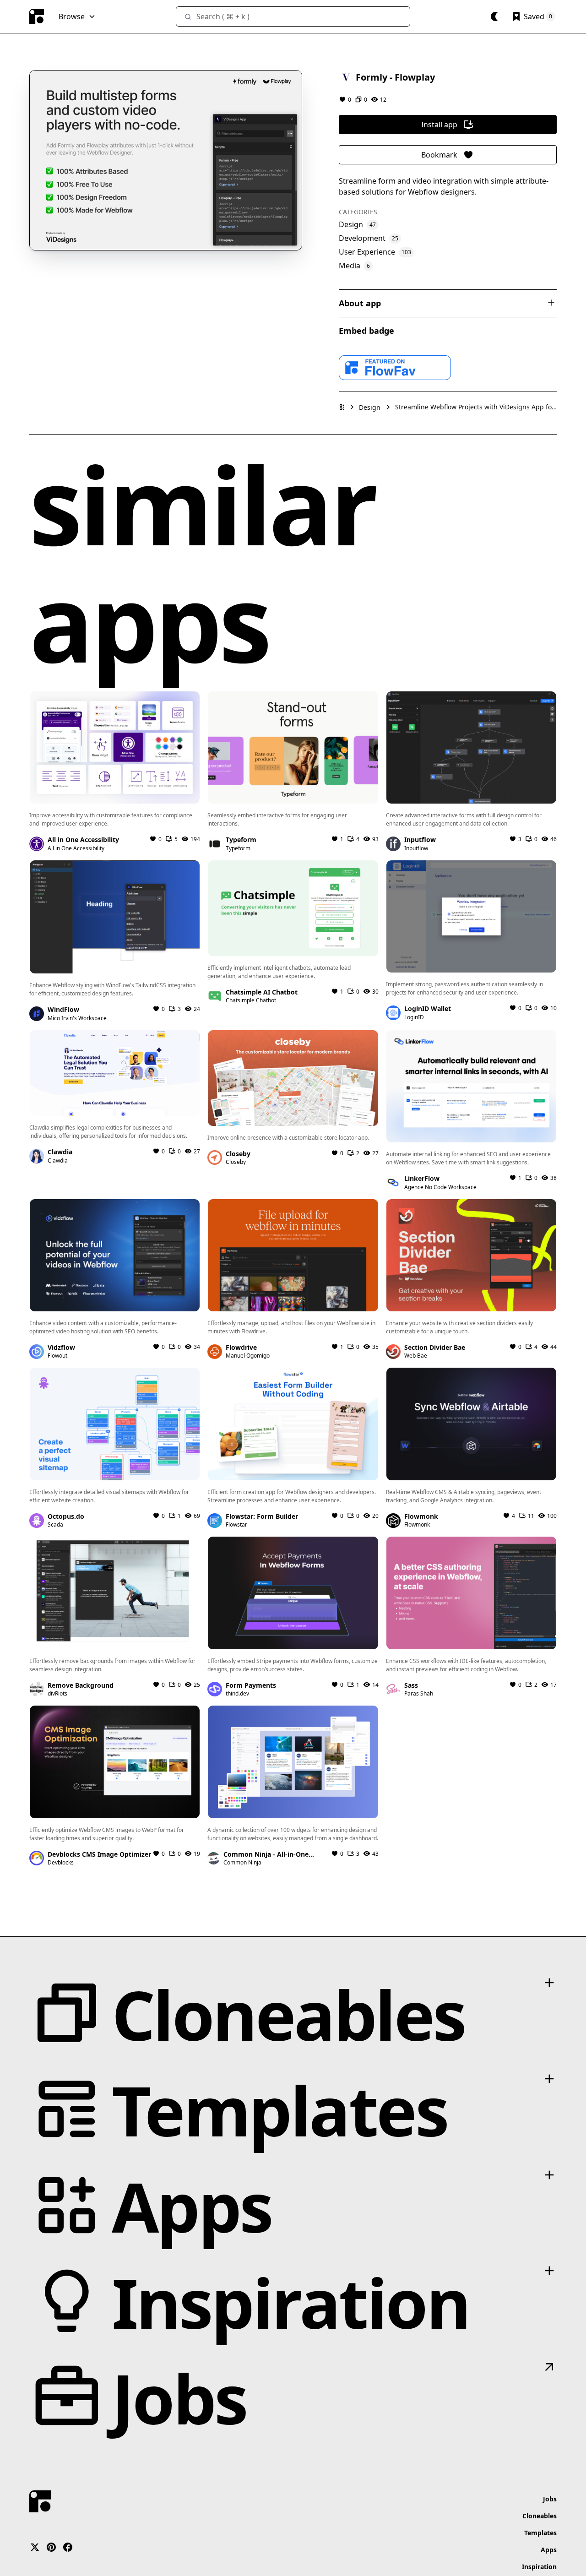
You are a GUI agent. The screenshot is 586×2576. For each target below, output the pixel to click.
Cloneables (540, 2516)
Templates (540, 2533)
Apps (549, 2550)
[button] (77, 16)
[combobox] (293, 16)
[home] (37, 16)
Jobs (550, 2499)
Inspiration (539, 2567)
